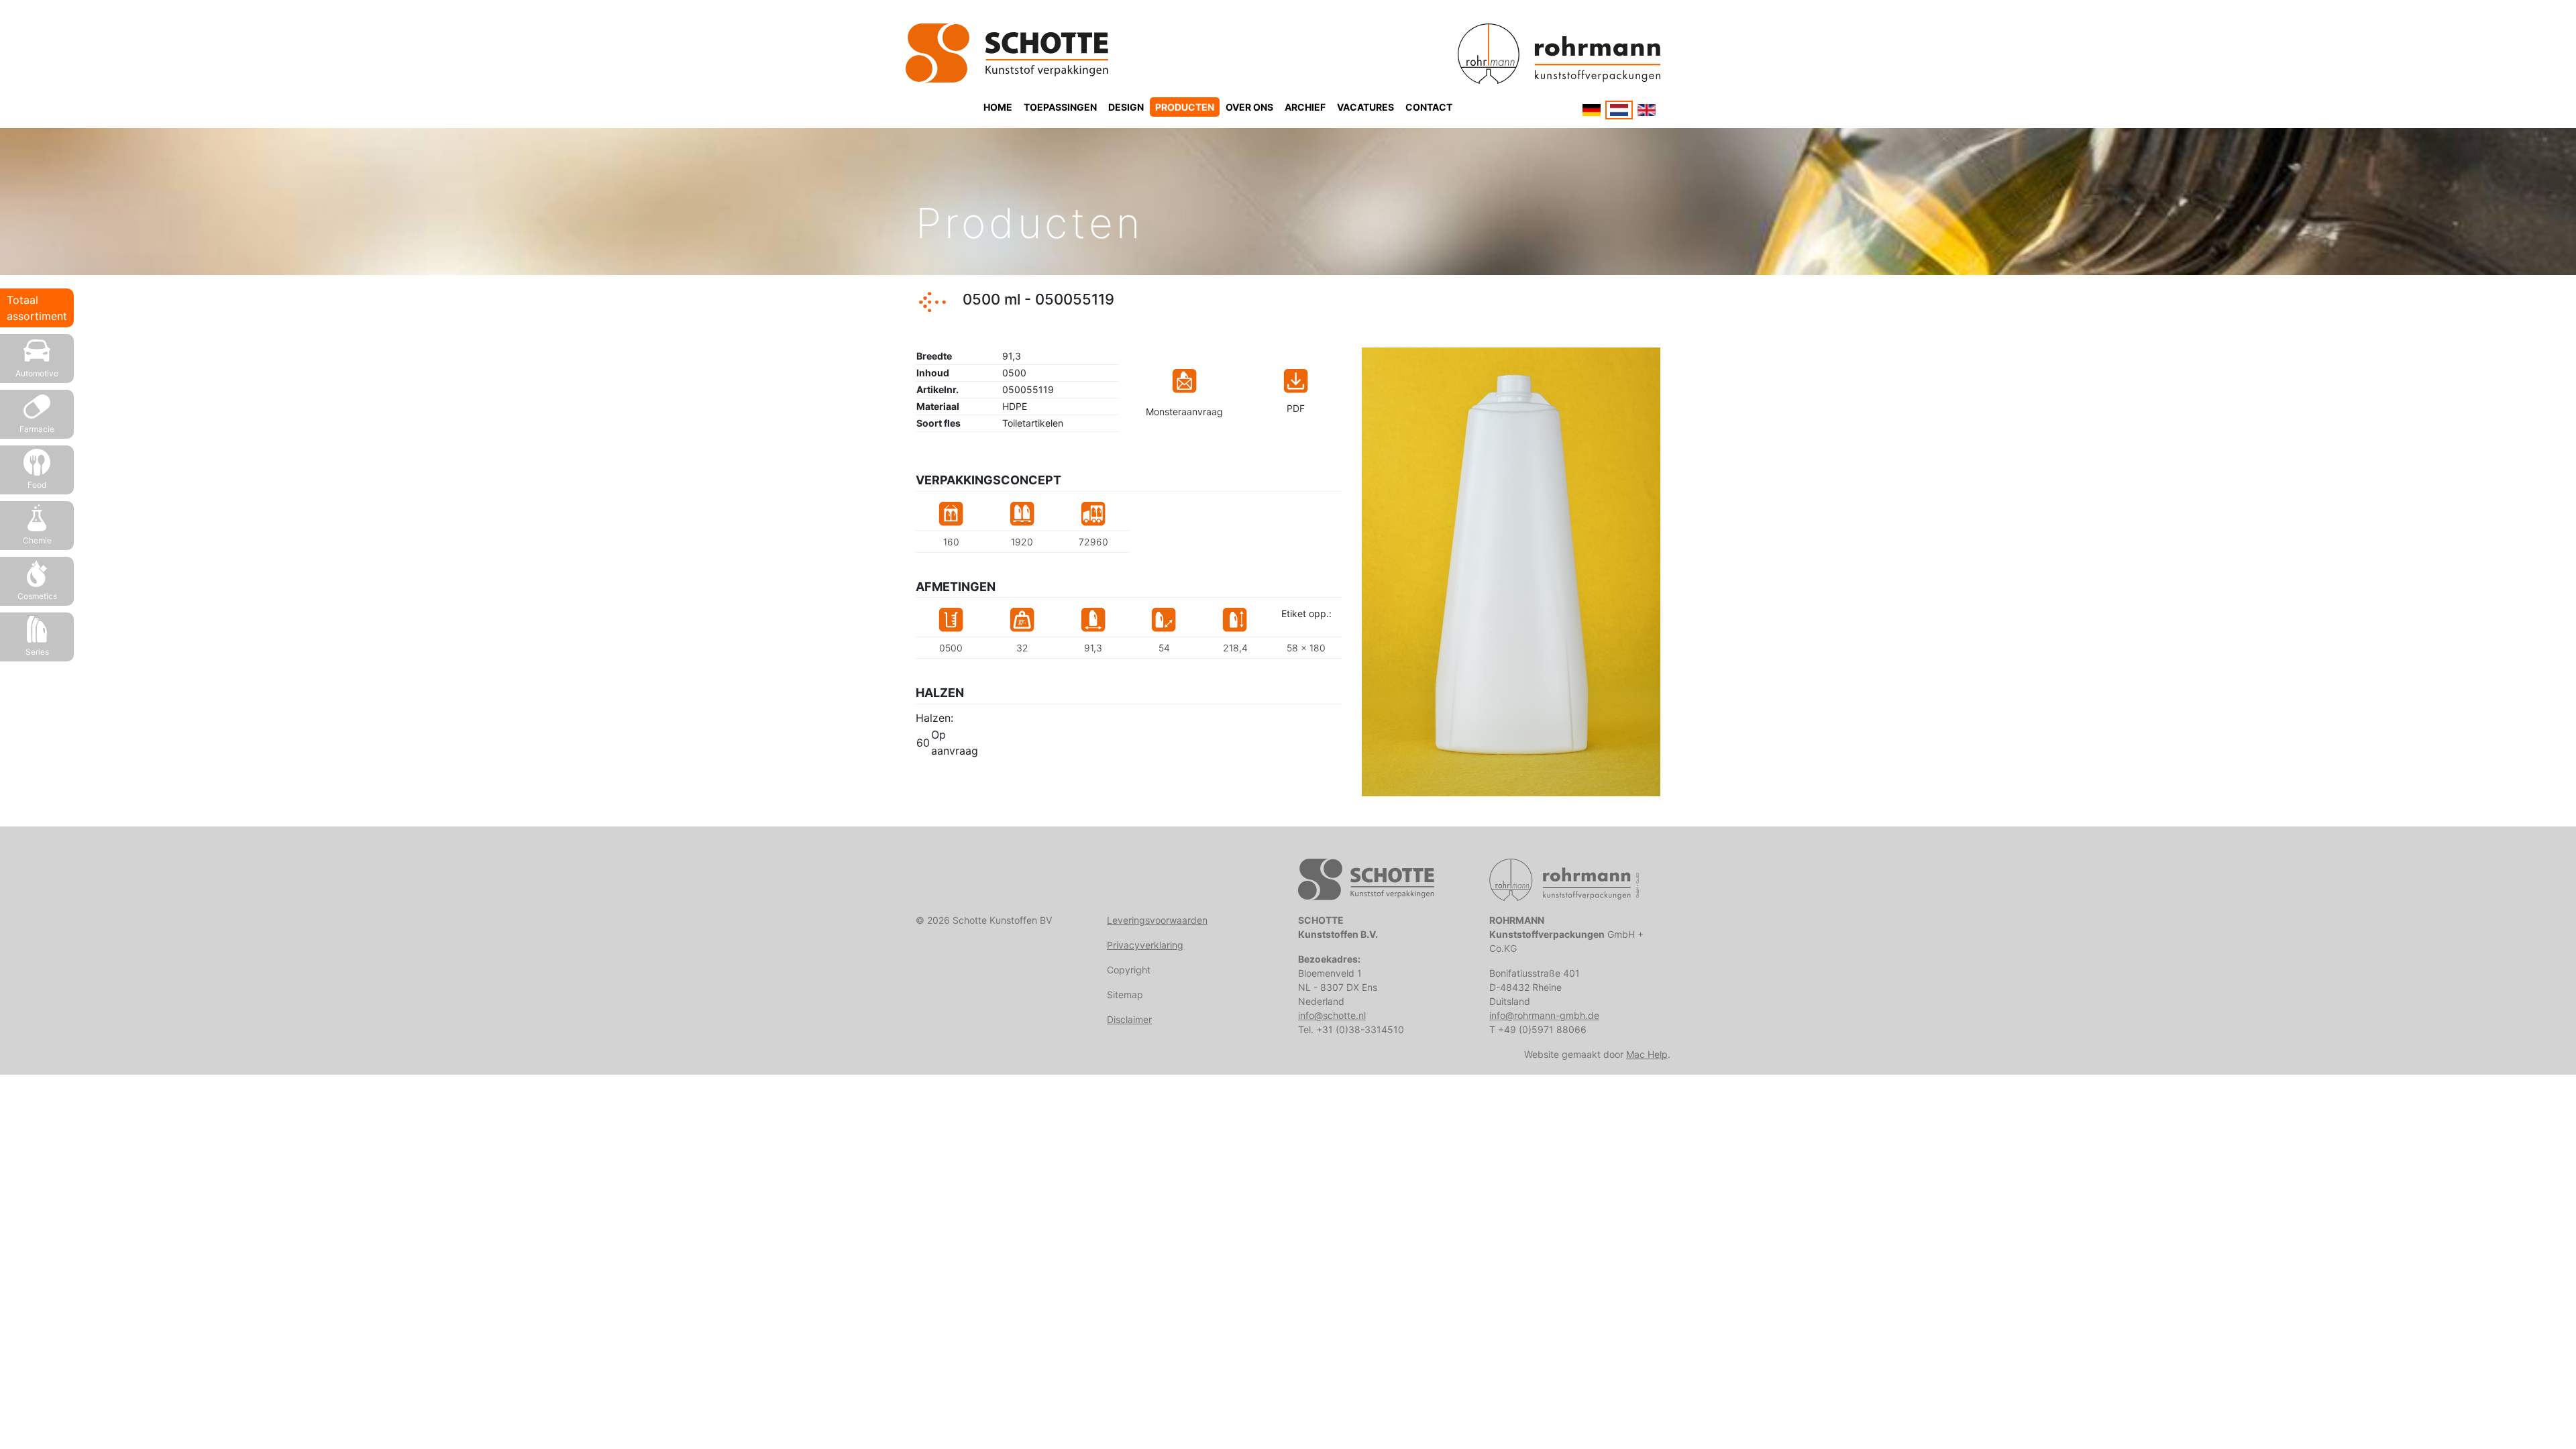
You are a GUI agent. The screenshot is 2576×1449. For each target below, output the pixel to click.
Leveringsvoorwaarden (1157, 920)
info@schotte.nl (1332, 1015)
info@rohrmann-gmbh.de (1544, 1015)
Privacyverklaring (1145, 945)
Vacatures (1365, 107)
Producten (1185, 107)
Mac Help (1647, 1054)
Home (998, 107)
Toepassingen (1060, 107)
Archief (1305, 107)
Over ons (1249, 107)
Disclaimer (1129, 1019)
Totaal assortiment (37, 308)
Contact (1429, 107)
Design (1126, 107)
